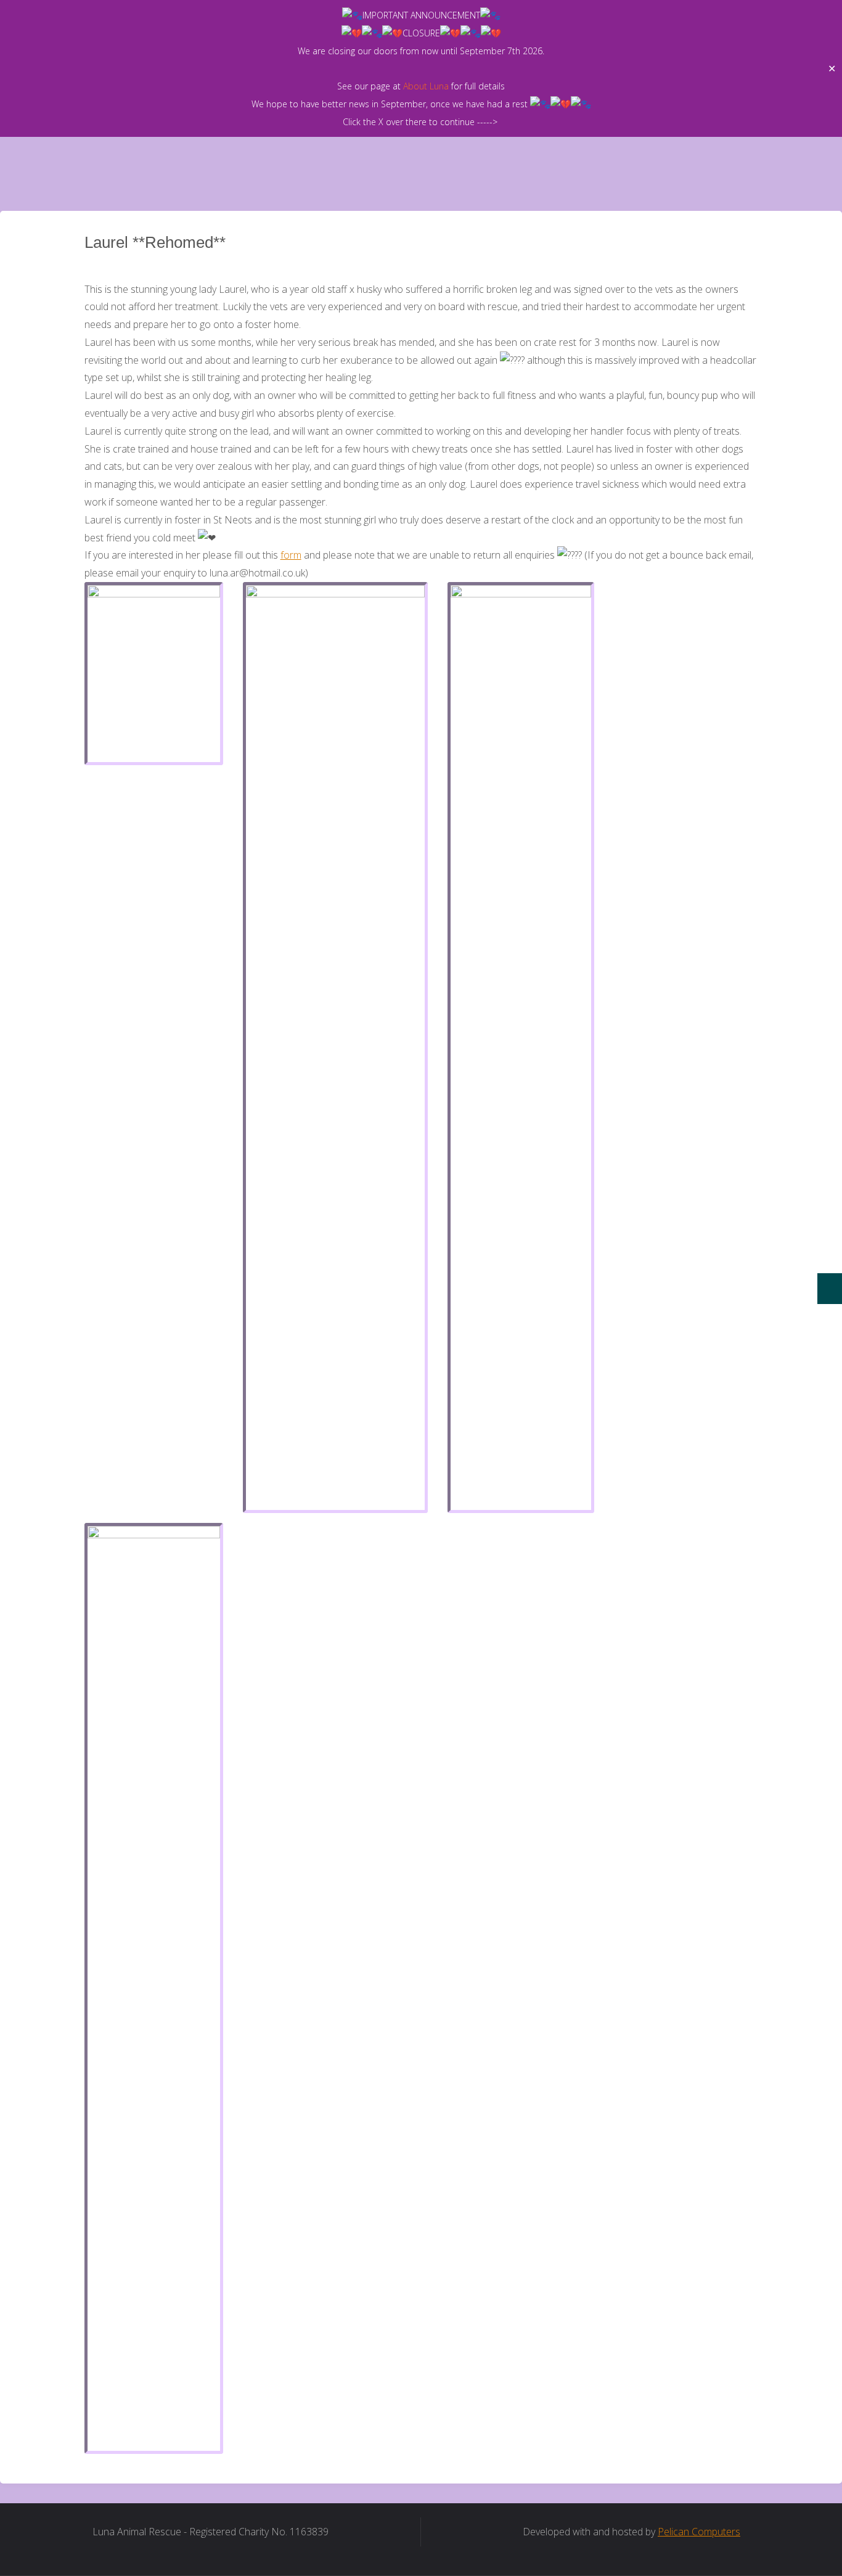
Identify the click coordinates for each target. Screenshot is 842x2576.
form (291, 555)
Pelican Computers (699, 2532)
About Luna (426, 86)
